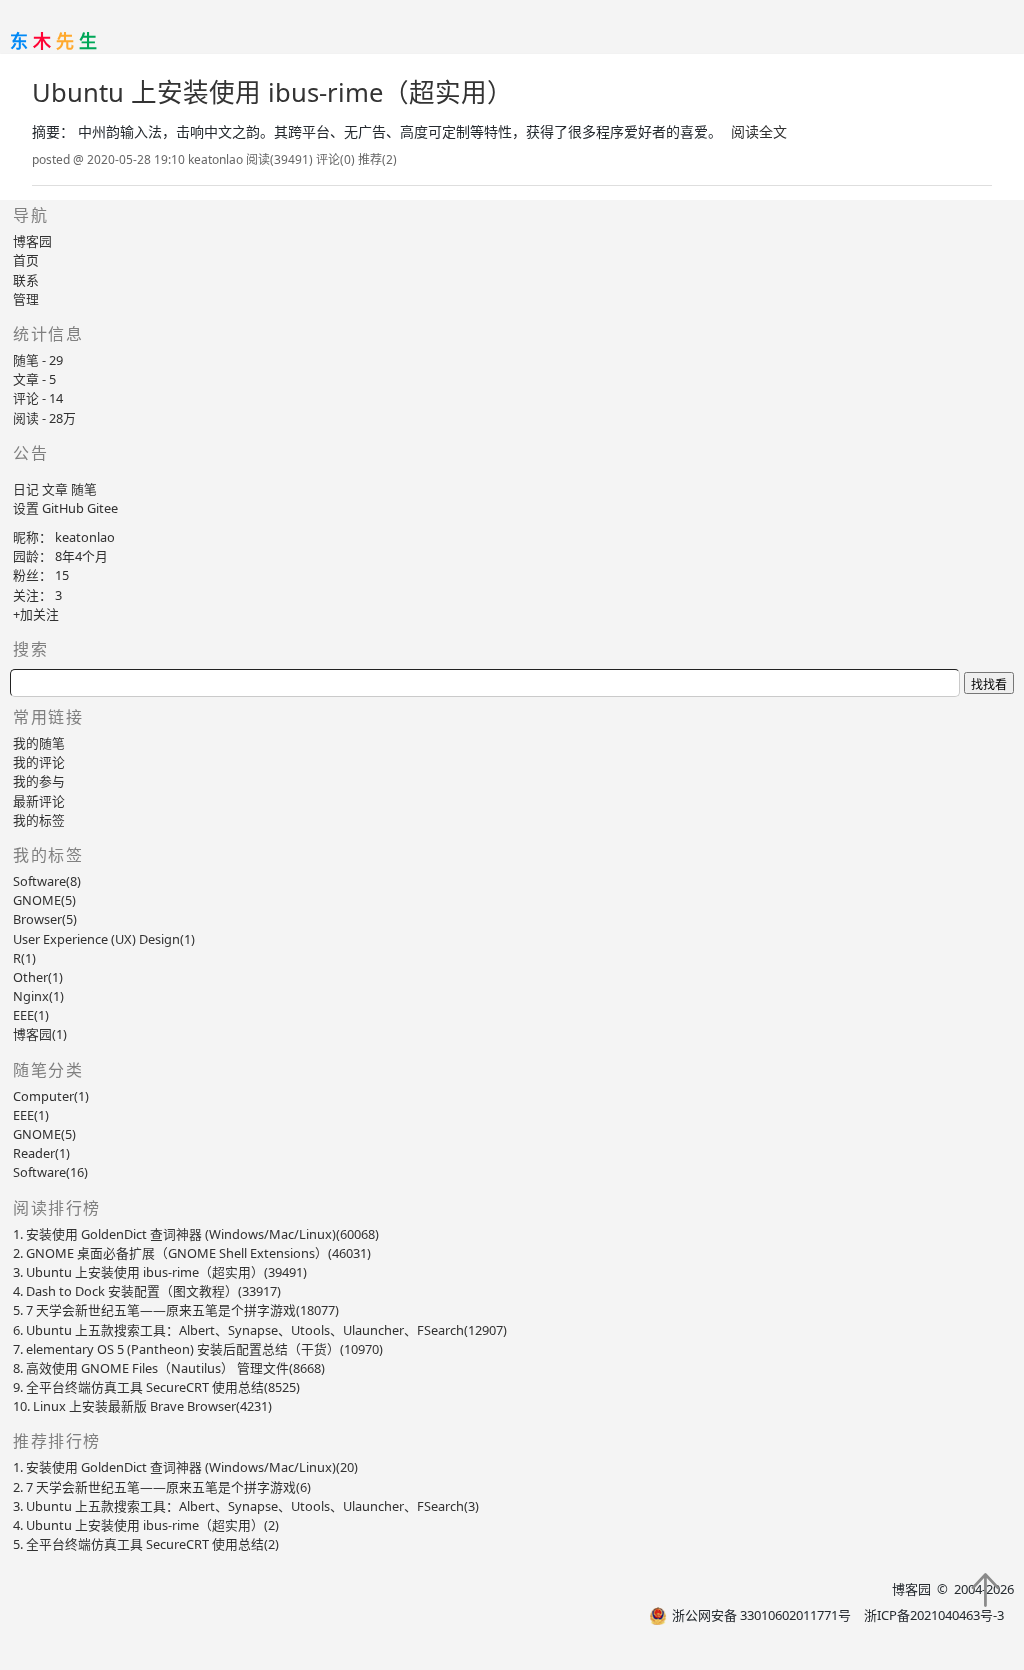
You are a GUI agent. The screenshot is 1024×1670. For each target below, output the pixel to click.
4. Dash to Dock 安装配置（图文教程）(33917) (147, 1291)
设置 (26, 508)
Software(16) (50, 1172)
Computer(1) (51, 1096)
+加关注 (36, 614)
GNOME (44, 900)
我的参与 (39, 781)
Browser (45, 919)
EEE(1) (31, 1115)
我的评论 (39, 762)
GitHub (63, 508)
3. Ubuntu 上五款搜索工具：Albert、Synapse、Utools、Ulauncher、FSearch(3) (246, 1506)
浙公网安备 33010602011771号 (761, 1615)
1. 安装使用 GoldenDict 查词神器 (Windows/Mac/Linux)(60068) (196, 1234)
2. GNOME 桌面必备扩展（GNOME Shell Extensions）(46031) (192, 1253)
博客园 (32, 241)
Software (47, 881)
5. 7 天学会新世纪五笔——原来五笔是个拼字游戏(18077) (176, 1310)
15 (62, 575)
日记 (26, 489)
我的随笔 (39, 743)
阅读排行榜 (57, 1208)
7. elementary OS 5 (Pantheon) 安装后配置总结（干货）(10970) (198, 1349)
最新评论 (39, 801)
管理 (26, 299)
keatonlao (85, 537)
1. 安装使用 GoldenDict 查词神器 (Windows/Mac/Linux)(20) (185, 1467)
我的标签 (39, 820)
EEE (31, 1015)
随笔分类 (48, 1070)
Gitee (102, 508)
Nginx (38, 996)
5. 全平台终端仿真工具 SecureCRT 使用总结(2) (146, 1544)
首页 (26, 260)
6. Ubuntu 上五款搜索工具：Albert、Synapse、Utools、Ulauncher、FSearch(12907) (260, 1330)
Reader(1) (41, 1153)
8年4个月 (81, 556)
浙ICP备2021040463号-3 (934, 1615)
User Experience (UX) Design (104, 939)
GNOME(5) (44, 1134)
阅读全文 (759, 132)
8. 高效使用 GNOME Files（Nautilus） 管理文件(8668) (169, 1368)
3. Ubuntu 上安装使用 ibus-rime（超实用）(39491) (160, 1272)
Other (38, 977)
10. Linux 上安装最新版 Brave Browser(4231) (142, 1406)
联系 (26, 280)
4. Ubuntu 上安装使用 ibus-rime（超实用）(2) (146, 1525)
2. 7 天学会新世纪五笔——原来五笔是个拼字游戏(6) (162, 1487)
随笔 (84, 489)
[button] (985, 1591)
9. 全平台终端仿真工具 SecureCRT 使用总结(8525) (156, 1387)
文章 (55, 489)
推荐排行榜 (57, 1441)
